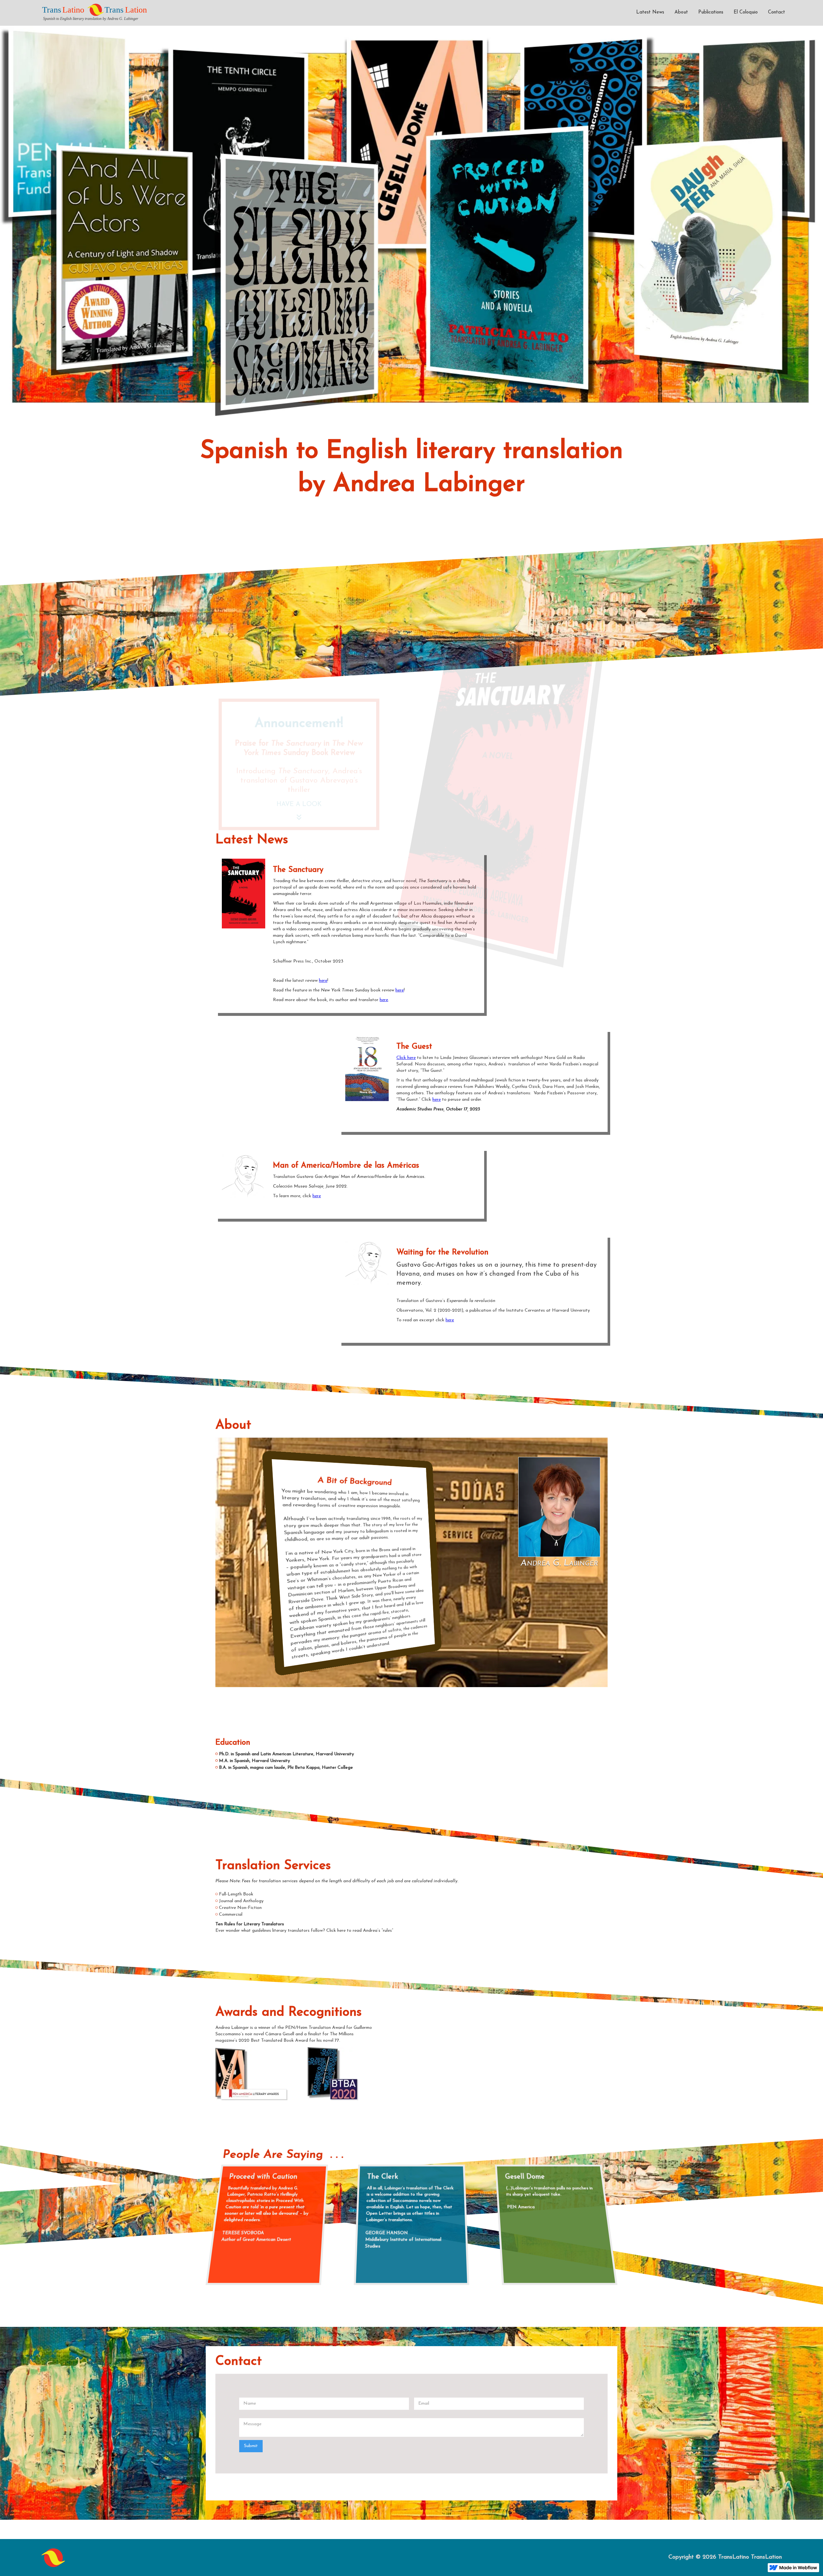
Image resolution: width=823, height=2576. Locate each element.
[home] (97, 11)
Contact (777, 12)
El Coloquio (746, 12)
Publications (711, 12)
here (323, 981)
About (681, 12)
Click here (406, 1058)
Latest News (650, 12)
